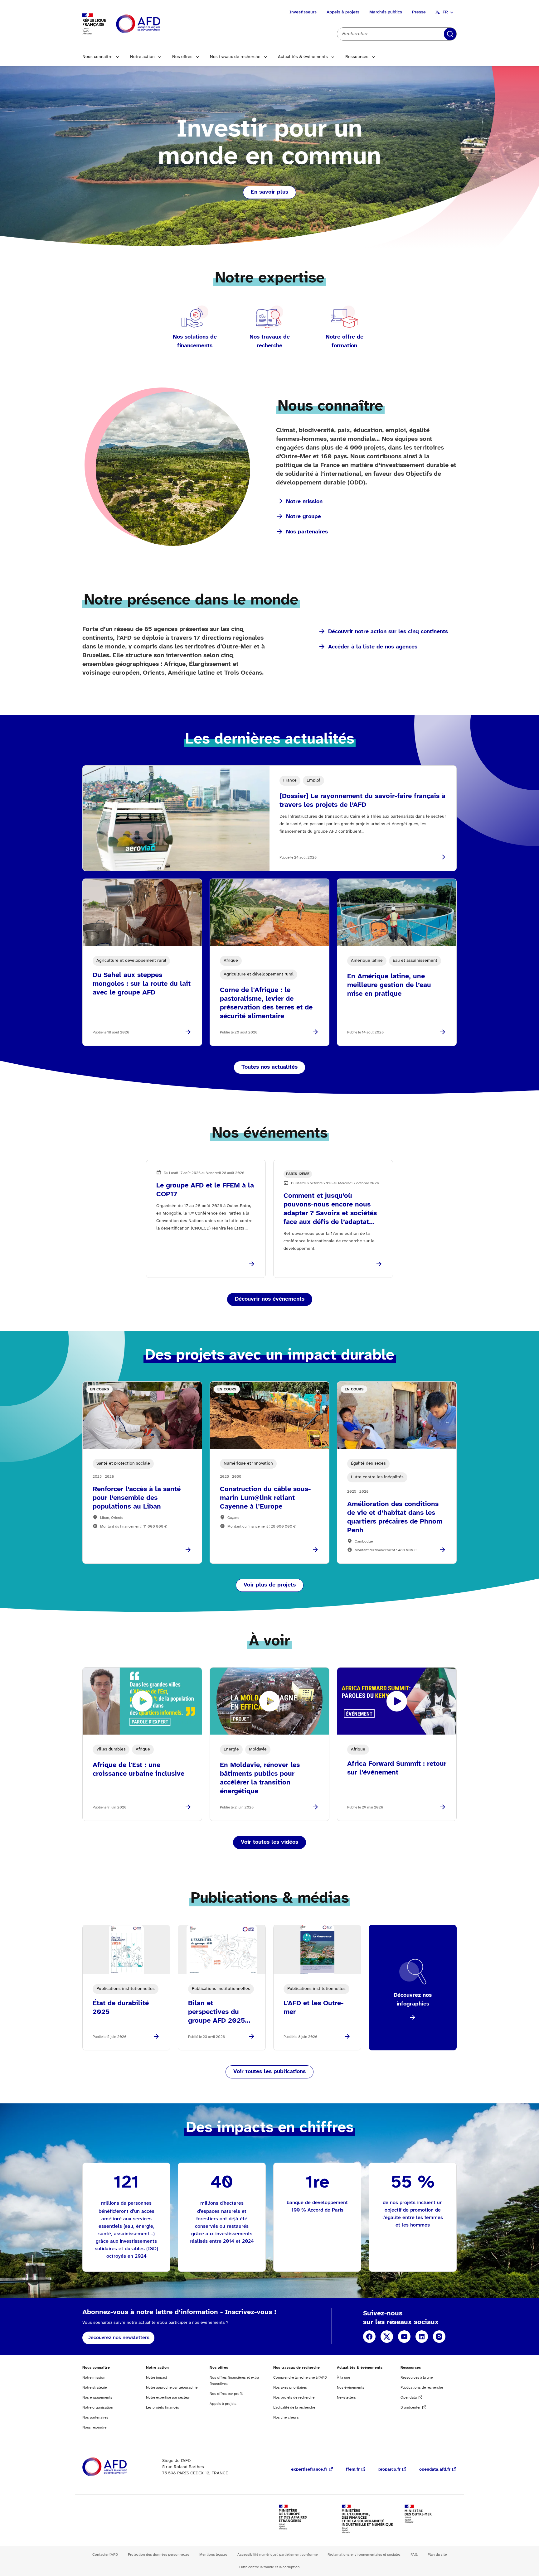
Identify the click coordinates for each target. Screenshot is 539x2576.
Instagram (439, 2337)
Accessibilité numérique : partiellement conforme (277, 2555)
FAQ (414, 2555)
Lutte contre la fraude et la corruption (269, 2567)
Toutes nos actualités (269, 1067)
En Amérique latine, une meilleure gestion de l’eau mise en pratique (389, 985)
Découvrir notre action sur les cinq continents (388, 632)
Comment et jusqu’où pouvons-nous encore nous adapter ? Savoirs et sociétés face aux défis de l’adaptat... (330, 1209)
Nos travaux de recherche (235, 57)
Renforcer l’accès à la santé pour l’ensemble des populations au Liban (137, 1498)
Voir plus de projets (270, 1585)
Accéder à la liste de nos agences (373, 647)
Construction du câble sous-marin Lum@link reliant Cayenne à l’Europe (265, 1498)
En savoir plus (269, 192)
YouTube (404, 2337)
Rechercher (450, 34)
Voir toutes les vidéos (269, 1842)
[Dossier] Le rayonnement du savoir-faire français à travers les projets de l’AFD (362, 801)
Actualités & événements (303, 57)
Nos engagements (97, 2398)
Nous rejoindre (94, 2427)
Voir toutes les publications (269, 2072)
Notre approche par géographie (172, 2388)
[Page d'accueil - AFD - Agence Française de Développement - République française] (119, 2467)
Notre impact (157, 2378)
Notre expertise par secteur (168, 2398)
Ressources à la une (417, 2378)
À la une (343, 2378)
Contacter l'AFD (105, 2555)
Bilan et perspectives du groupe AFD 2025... (219, 2012)
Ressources (357, 57)
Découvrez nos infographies (413, 2000)
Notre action (142, 57)
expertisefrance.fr (309, 2470)
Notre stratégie (95, 2388)
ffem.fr (353, 2470)
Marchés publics (386, 12)
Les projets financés (163, 2407)
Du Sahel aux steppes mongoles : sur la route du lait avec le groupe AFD (142, 984)
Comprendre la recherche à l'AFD (300, 2378)
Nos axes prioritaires (290, 2388)
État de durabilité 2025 (121, 2008)
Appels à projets (343, 12)
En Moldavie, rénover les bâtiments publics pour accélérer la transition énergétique (260, 1778)
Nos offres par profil (226, 2394)
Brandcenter (410, 2407)
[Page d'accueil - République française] (152, 24)
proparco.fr (389, 2470)
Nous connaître (97, 57)
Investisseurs (303, 12)
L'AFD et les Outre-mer (313, 2008)
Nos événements (351, 2388)
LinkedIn (422, 2337)
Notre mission (304, 502)
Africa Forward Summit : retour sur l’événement (397, 1768)
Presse (419, 12)
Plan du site (437, 2555)
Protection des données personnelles (159, 2555)
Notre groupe (303, 517)
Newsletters (346, 2398)
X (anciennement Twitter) (387, 2337)
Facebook (369, 2337)
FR (445, 12)
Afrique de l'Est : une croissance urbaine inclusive (138, 1769)
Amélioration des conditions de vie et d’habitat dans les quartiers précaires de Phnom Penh (395, 1517)
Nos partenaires (307, 532)
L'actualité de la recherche (294, 2407)
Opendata (409, 2398)
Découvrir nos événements (270, 1299)
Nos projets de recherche (294, 2398)
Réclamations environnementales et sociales (364, 2555)
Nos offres (182, 57)
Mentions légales (213, 2555)
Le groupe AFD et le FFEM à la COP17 (205, 1190)
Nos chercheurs (286, 2417)
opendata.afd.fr (435, 2470)
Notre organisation (98, 2407)
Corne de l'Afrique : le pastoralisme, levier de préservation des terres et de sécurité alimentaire (266, 1003)
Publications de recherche (422, 2388)
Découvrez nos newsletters (118, 2338)
